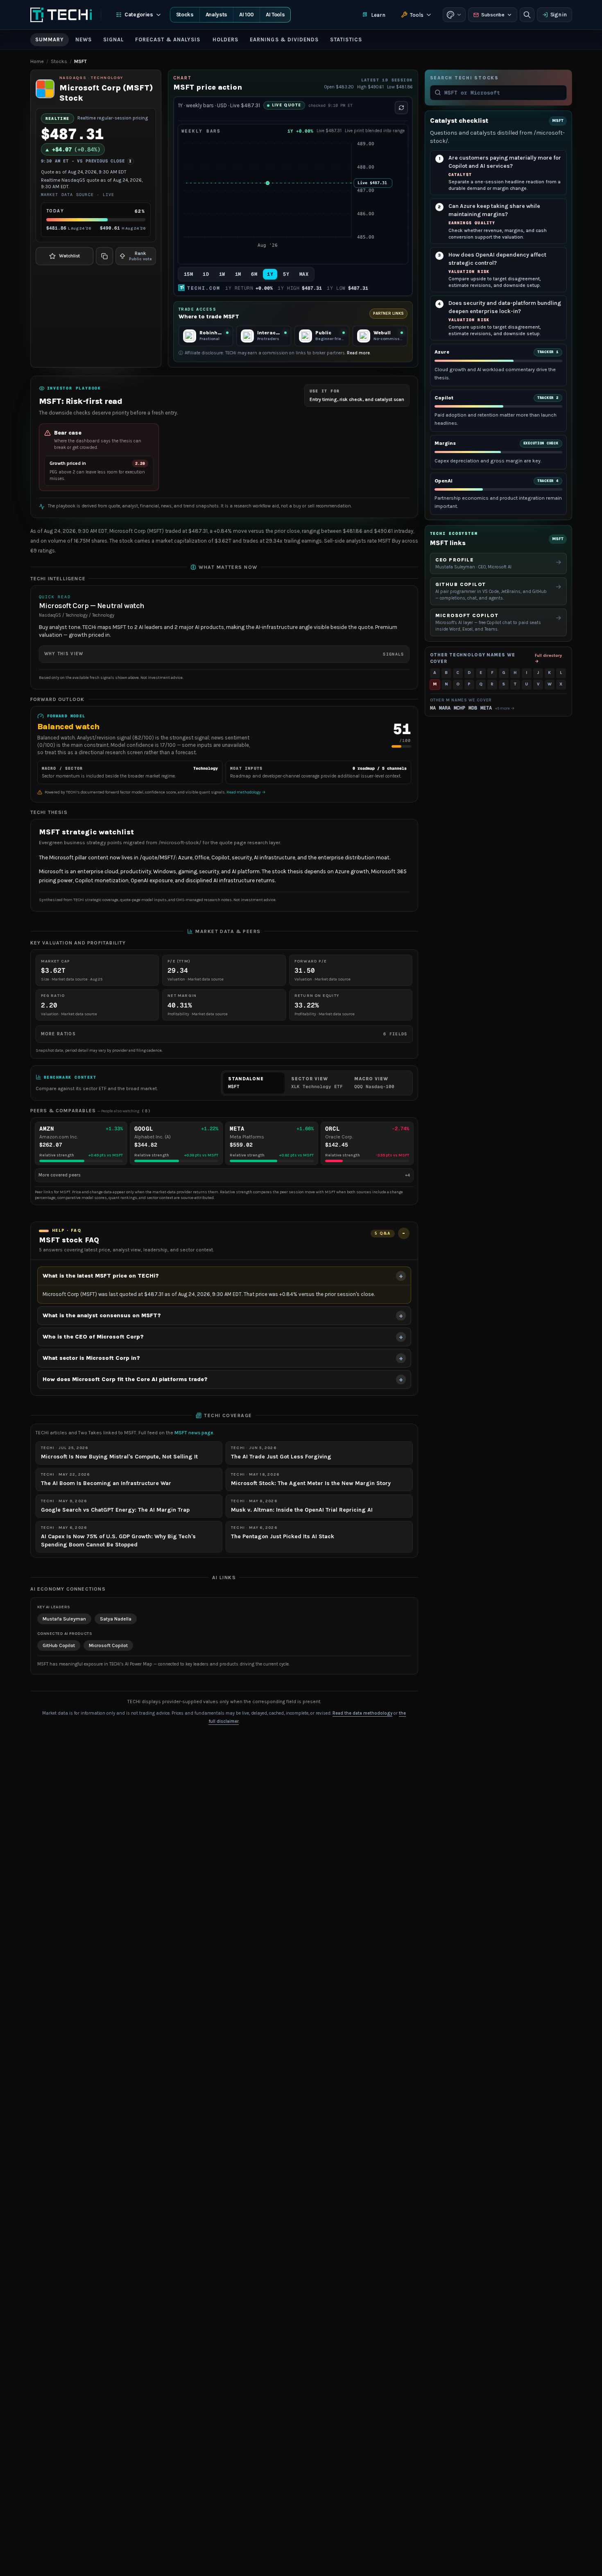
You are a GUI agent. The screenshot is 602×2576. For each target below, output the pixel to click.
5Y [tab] (286, 274)
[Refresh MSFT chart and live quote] (401, 108)
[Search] (527, 15)
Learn (378, 15)
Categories (139, 15)
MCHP (459, 708)
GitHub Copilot (59, 1645)
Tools (417, 15)
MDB (473, 708)
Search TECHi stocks (464, 78)
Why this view (224, 654)
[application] (293, 199)
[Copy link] (104, 256)
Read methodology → (246, 792)
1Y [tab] (270, 274)
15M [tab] (189, 274)
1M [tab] (238, 274)
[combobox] (503, 92)
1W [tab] (222, 274)
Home (37, 61)
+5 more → (505, 708)
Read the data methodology (362, 1713)
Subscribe (493, 15)
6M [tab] (254, 274)
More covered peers (224, 1175)
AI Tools (275, 15)
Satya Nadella (116, 1619)
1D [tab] (206, 274)
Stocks (185, 15)
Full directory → (548, 658)
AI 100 (247, 15)
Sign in (559, 15)
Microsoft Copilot (108, 1645)
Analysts (216, 15)
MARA (445, 708)
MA (433, 708)
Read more (358, 353)
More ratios (224, 1034)
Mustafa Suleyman (64, 1619)
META (486, 708)
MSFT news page (194, 1433)
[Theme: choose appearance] (454, 15)
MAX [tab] (304, 274)
